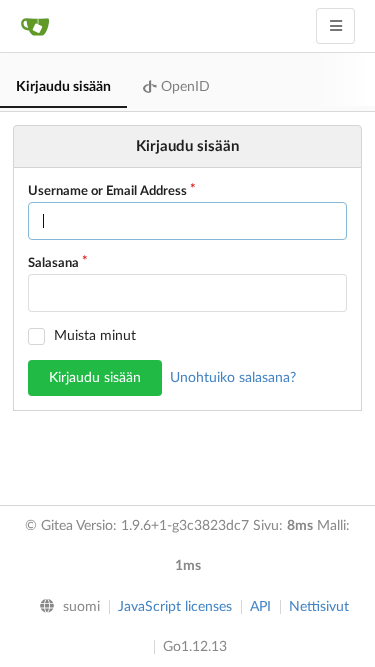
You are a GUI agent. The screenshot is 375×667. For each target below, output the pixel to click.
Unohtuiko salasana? (233, 378)
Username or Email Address (107, 191)
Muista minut (95, 336)
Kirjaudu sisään (63, 87)
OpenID (183, 87)
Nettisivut (319, 607)
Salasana (53, 263)
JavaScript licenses (175, 607)
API (260, 607)
